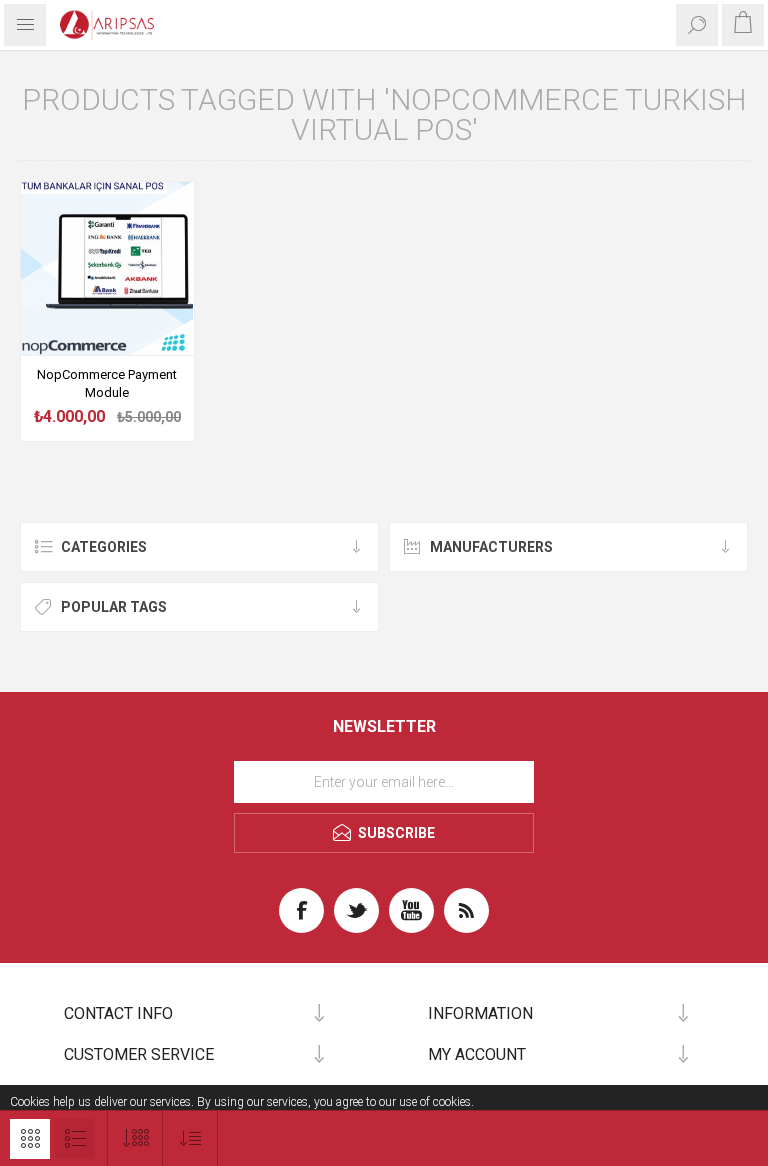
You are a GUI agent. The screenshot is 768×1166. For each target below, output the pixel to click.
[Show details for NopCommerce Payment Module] (107, 268)
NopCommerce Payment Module (107, 383)
